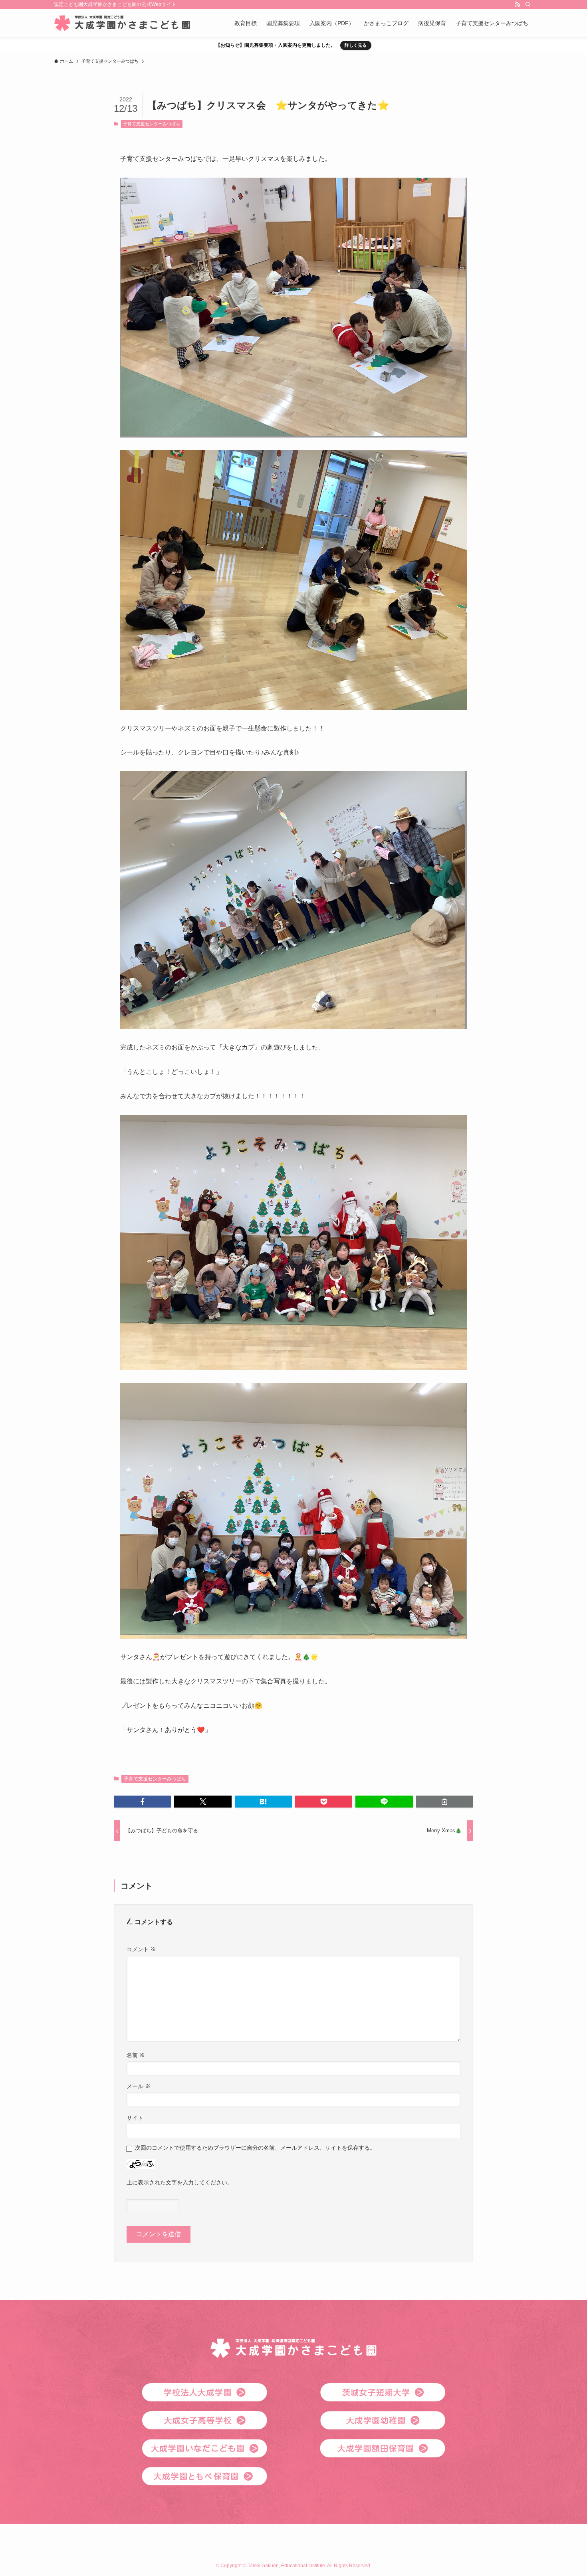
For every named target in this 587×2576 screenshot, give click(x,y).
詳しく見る (356, 45)
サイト (135, 2118)
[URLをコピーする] (445, 1802)
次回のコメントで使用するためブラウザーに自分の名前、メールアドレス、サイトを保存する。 (255, 2148)
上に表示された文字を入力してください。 (180, 2182)
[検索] (528, 4)
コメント (141, 1949)
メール (139, 2086)
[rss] (518, 4)
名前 (136, 2055)
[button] (142, 1802)
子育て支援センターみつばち (152, 124)
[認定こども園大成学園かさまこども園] (122, 23)
